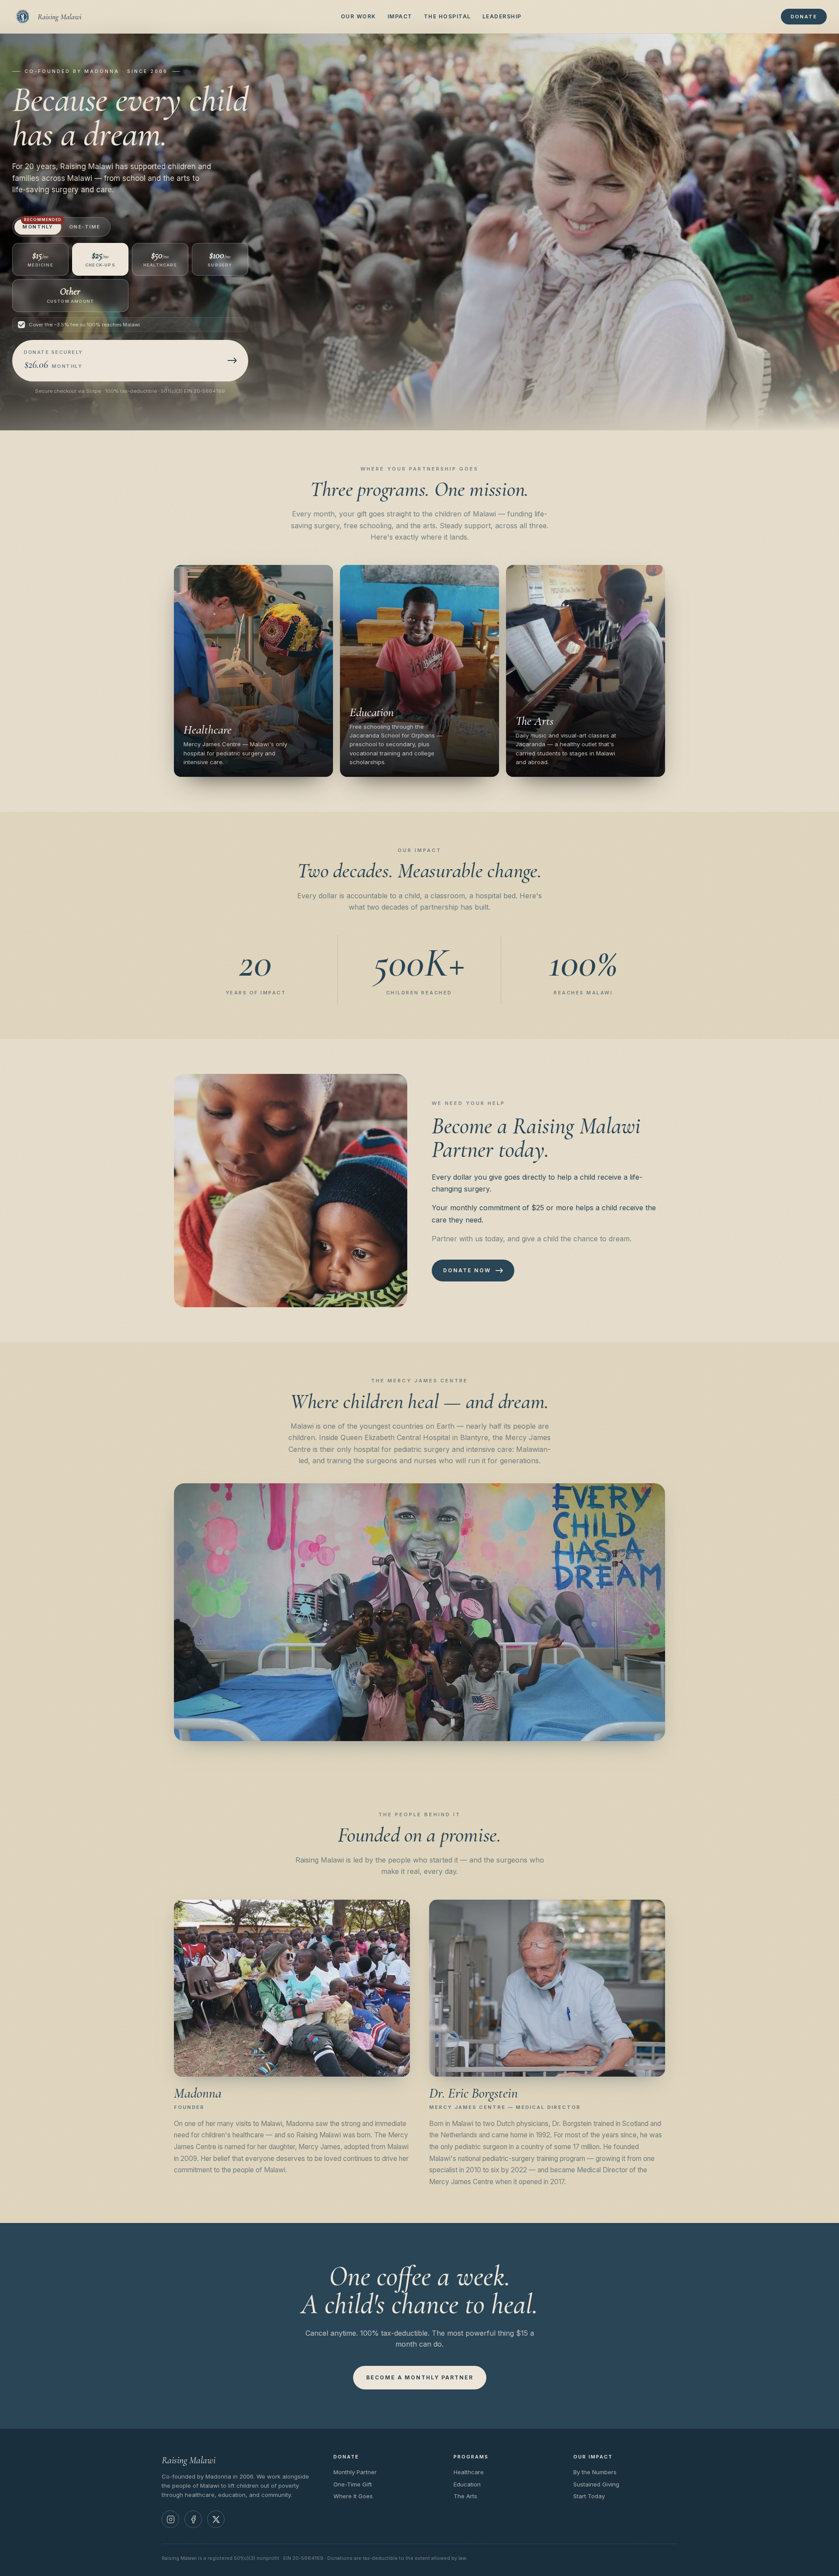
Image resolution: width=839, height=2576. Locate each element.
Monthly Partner (355, 2472)
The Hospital (447, 16)
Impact (400, 16)
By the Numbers (595, 2472)
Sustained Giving (596, 2484)
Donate (804, 17)
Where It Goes (353, 2496)
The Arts (465, 2496)
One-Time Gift (353, 2484)
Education (467, 2484)
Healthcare (469, 2472)
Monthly (42, 225)
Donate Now (467, 1270)
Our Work (359, 16)
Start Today (589, 2496)
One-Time (85, 227)
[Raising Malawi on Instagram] (170, 2519)
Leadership (502, 16)
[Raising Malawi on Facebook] (193, 2519)
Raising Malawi (59, 17)
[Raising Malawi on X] (216, 2519)
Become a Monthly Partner (420, 2377)
